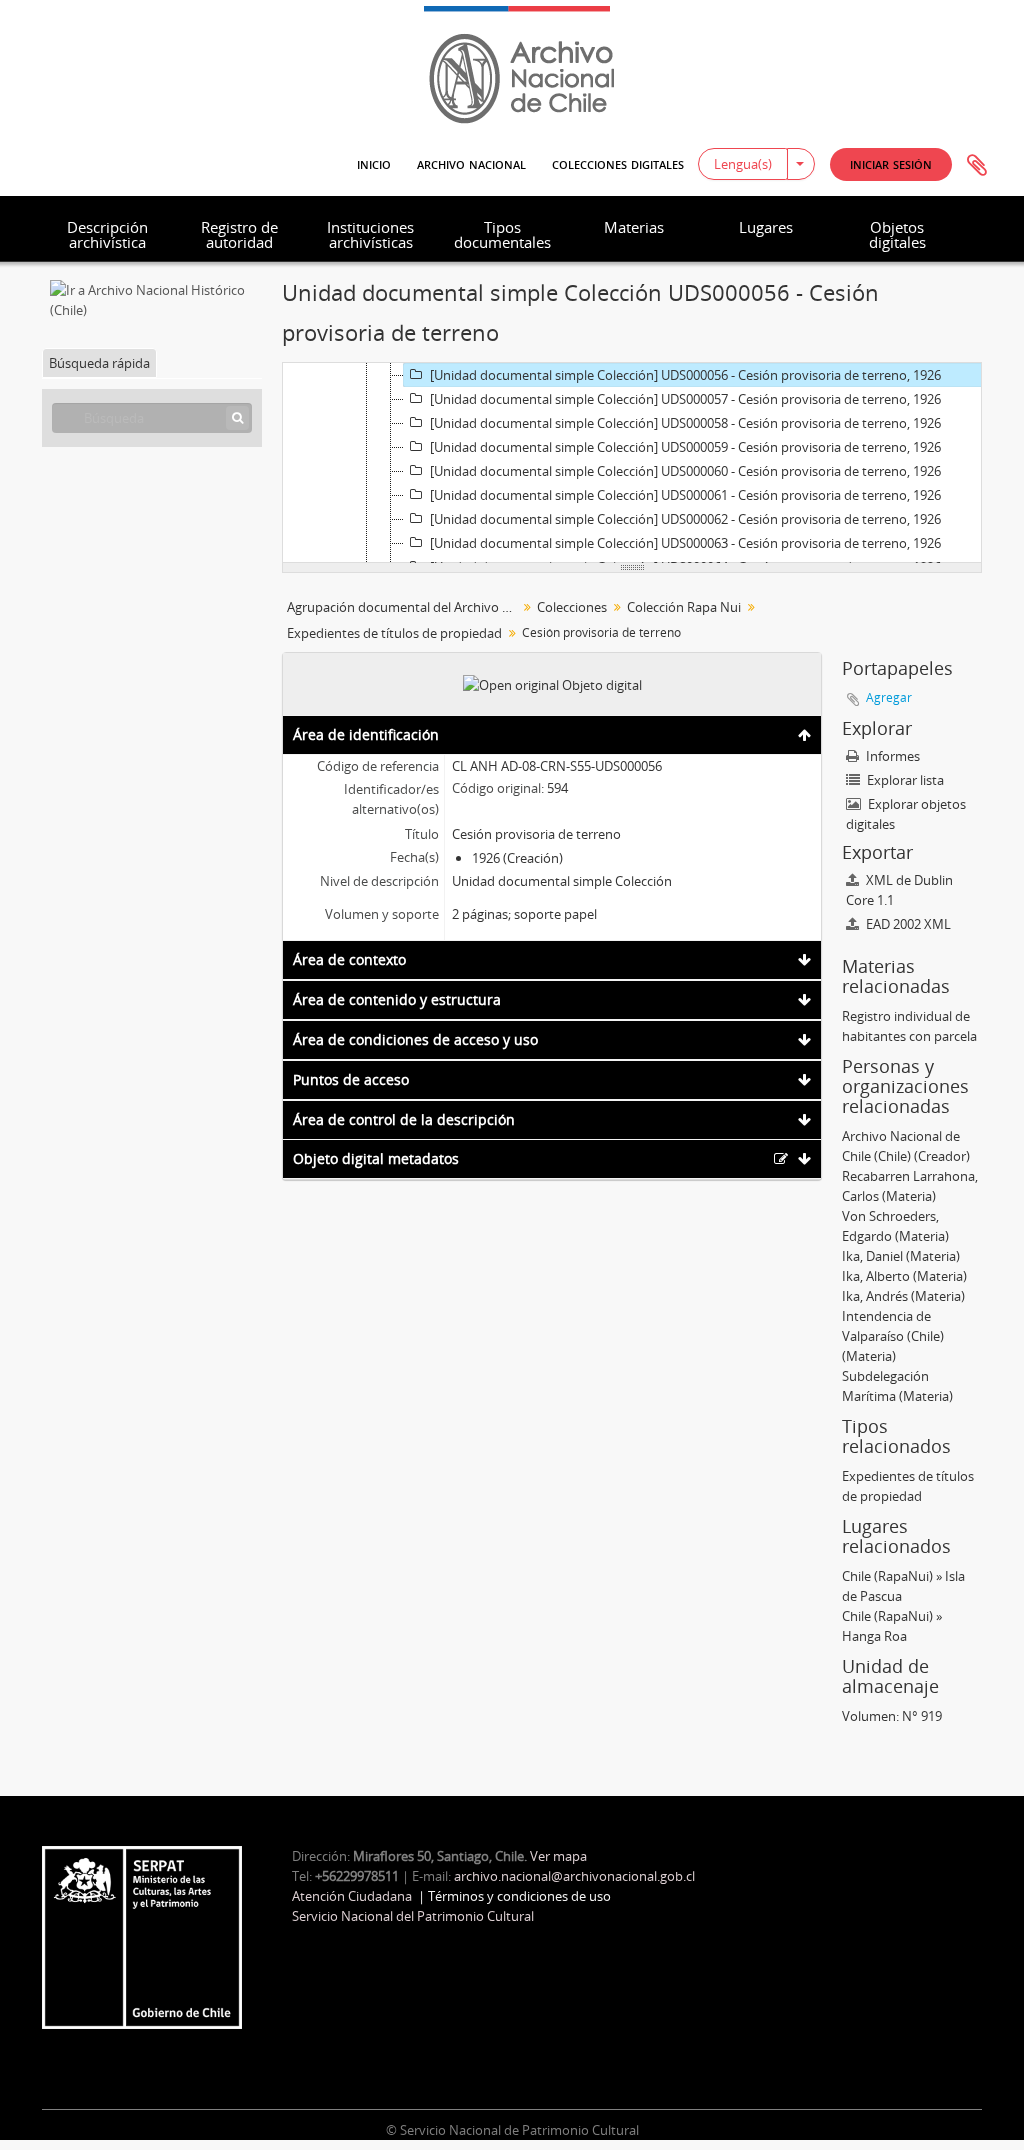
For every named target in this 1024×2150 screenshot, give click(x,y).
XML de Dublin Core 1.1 (899, 890)
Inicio (374, 163)
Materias (634, 227)
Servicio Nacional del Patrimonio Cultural (413, 1916)
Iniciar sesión (891, 163)
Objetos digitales (897, 234)
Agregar (889, 697)
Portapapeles (977, 166)
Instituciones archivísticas (370, 234)
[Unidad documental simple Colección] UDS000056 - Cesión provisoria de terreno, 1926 (685, 375)
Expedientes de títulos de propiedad (394, 633)
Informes (891, 756)
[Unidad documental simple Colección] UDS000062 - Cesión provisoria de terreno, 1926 (685, 519)
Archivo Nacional (471, 163)
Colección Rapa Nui (684, 607)
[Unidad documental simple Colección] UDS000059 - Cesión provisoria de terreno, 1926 (685, 447)
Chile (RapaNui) (887, 1576)
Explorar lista (904, 780)
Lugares (766, 227)
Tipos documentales (502, 234)
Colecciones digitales (618, 163)
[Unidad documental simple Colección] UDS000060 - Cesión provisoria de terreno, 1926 (685, 471)
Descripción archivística (107, 234)
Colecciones (572, 607)
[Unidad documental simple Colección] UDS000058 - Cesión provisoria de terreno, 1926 (685, 423)
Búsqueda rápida (99, 363)
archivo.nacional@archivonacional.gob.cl (574, 1876)
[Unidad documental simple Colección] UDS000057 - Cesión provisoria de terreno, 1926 (685, 399)
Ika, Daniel (872, 1256)
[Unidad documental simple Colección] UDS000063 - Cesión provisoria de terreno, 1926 (685, 543)
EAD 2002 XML (907, 924)
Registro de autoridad (239, 234)
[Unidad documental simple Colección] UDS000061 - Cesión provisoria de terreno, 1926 (685, 495)
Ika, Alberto (876, 1276)
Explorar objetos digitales (906, 814)
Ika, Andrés (875, 1296)
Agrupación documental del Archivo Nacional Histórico (404, 607)
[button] (891, 164)
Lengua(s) (743, 164)
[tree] (632, 463)
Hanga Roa (874, 1636)
